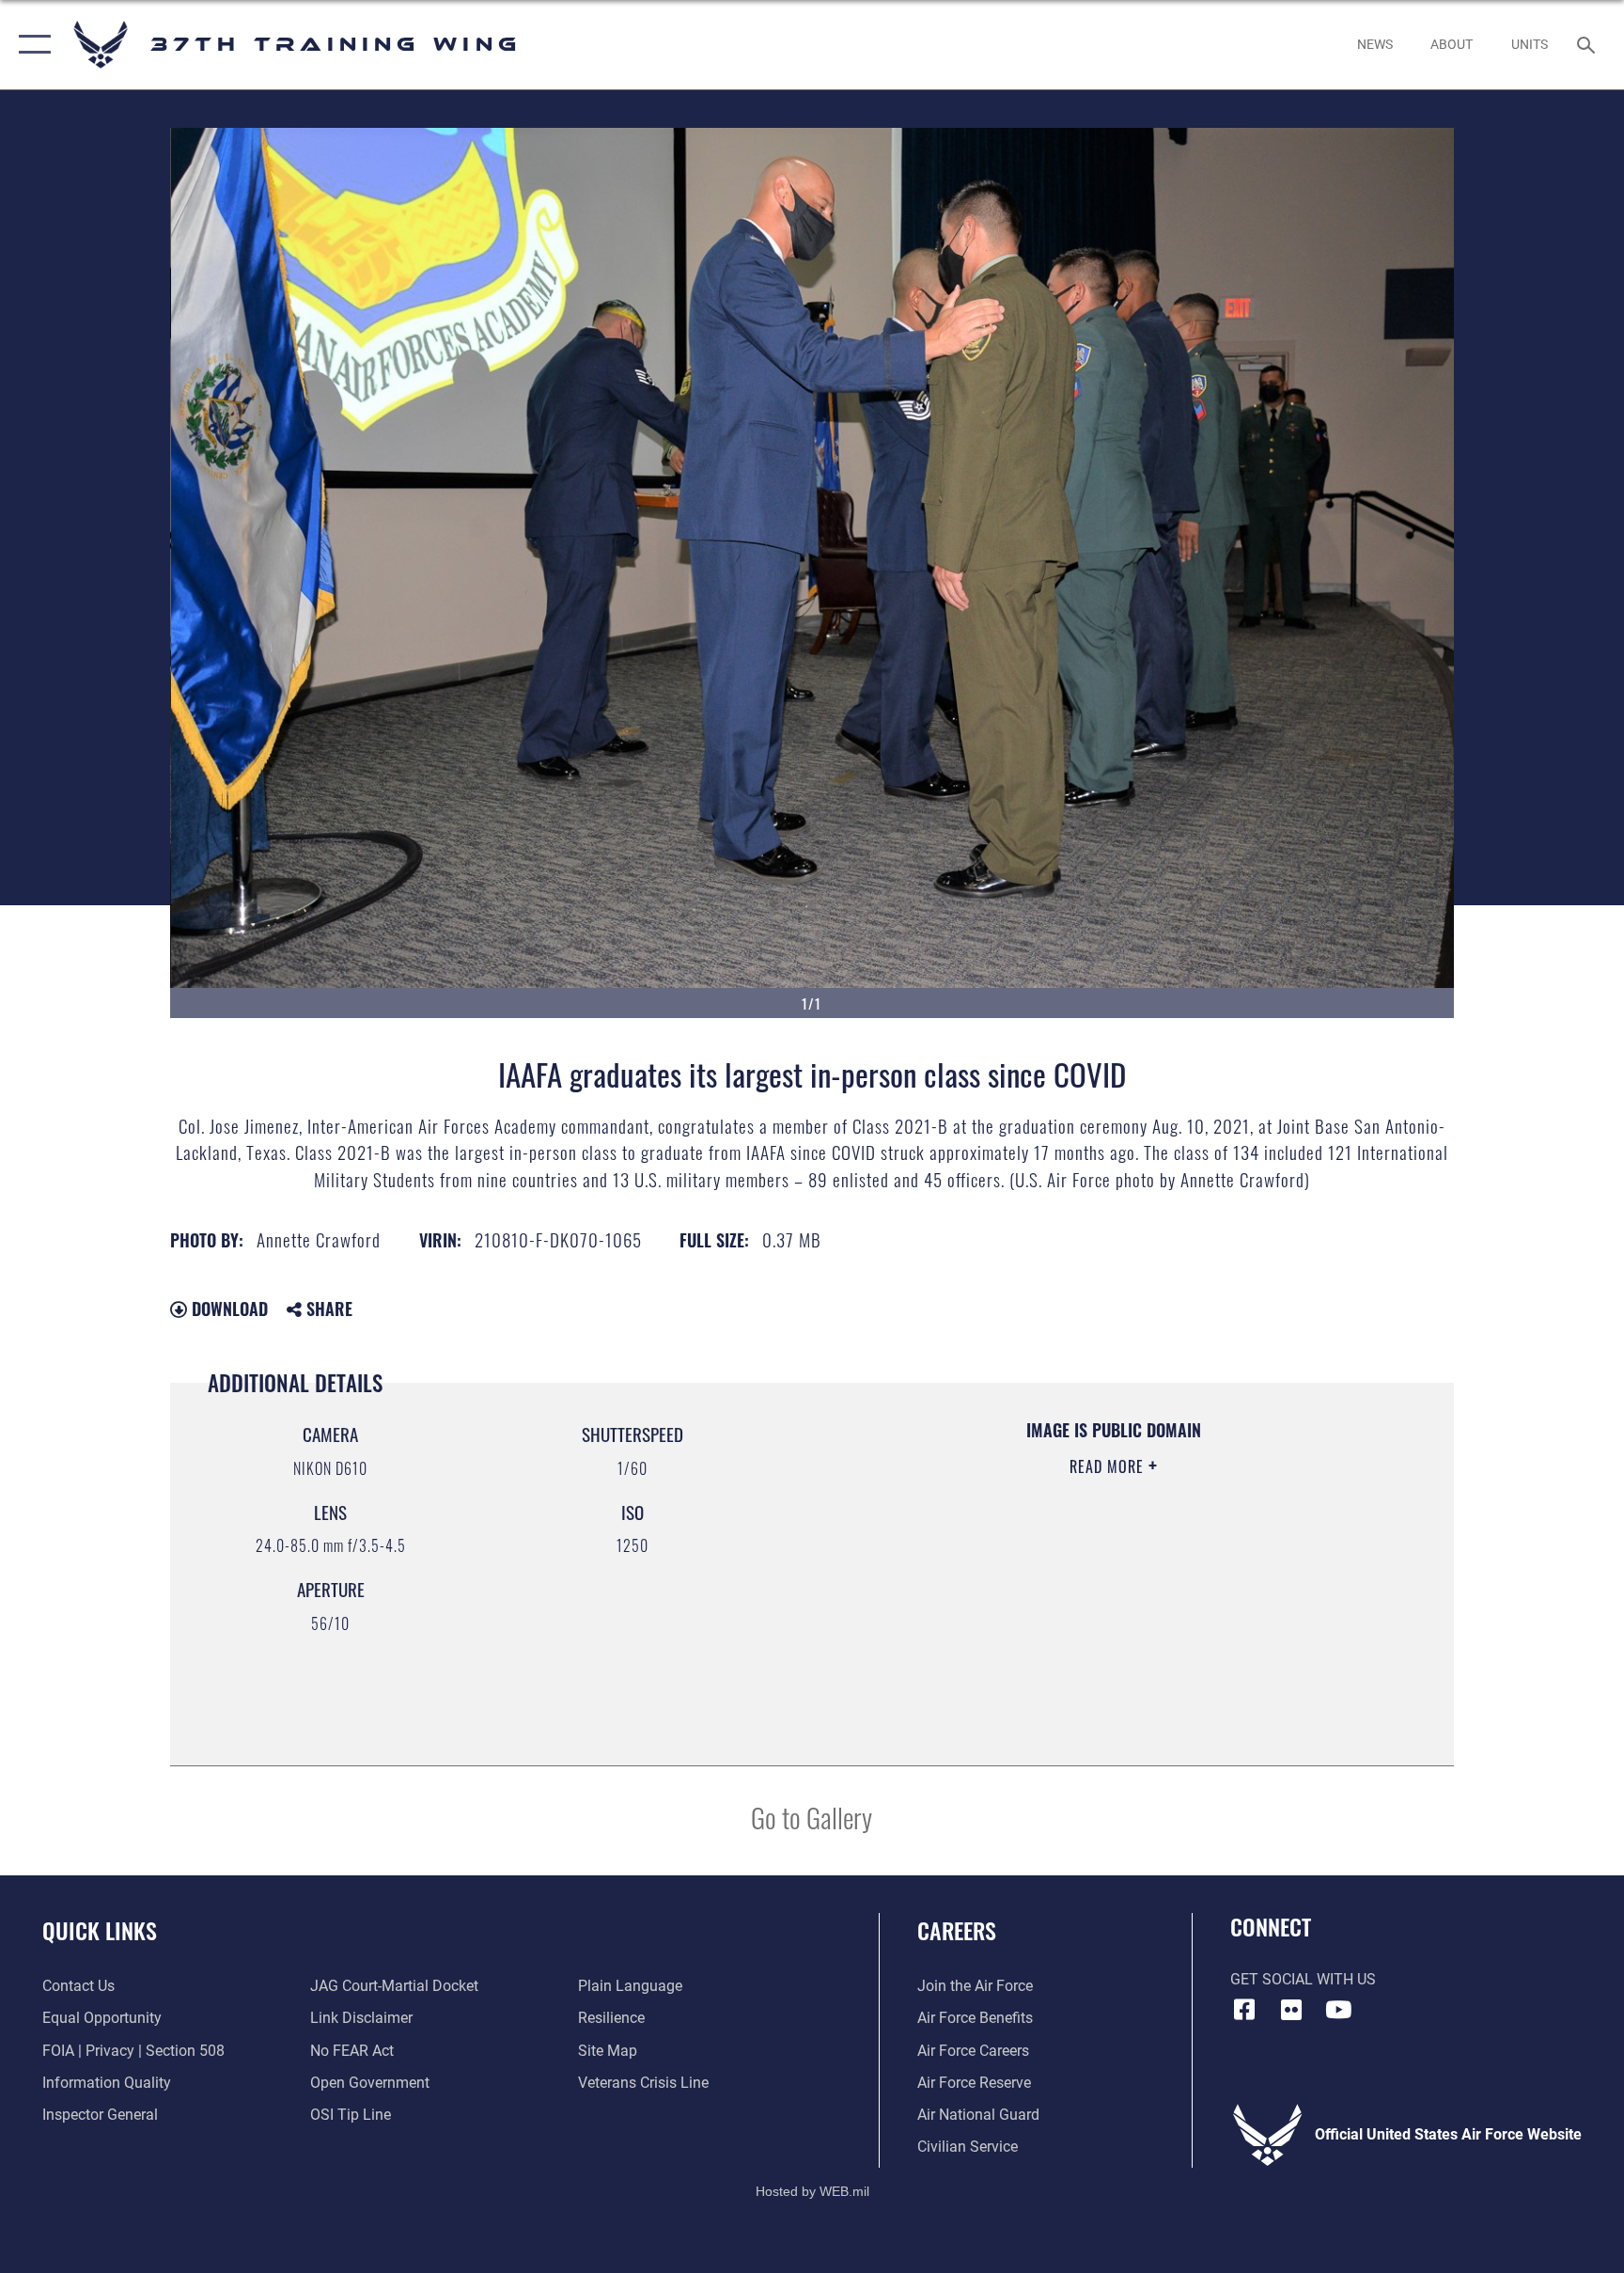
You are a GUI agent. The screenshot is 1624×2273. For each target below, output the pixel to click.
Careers (957, 1930)
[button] (31, 45)
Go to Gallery (812, 1817)
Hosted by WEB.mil (812, 2191)
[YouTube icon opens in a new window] (1338, 2010)
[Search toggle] (1588, 44)
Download (227, 1309)
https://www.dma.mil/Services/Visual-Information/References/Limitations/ (1061, 1586)
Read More (1109, 1466)
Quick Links (100, 1930)
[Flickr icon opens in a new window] (1291, 2010)
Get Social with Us (1303, 1979)
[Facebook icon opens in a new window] (1244, 2010)
